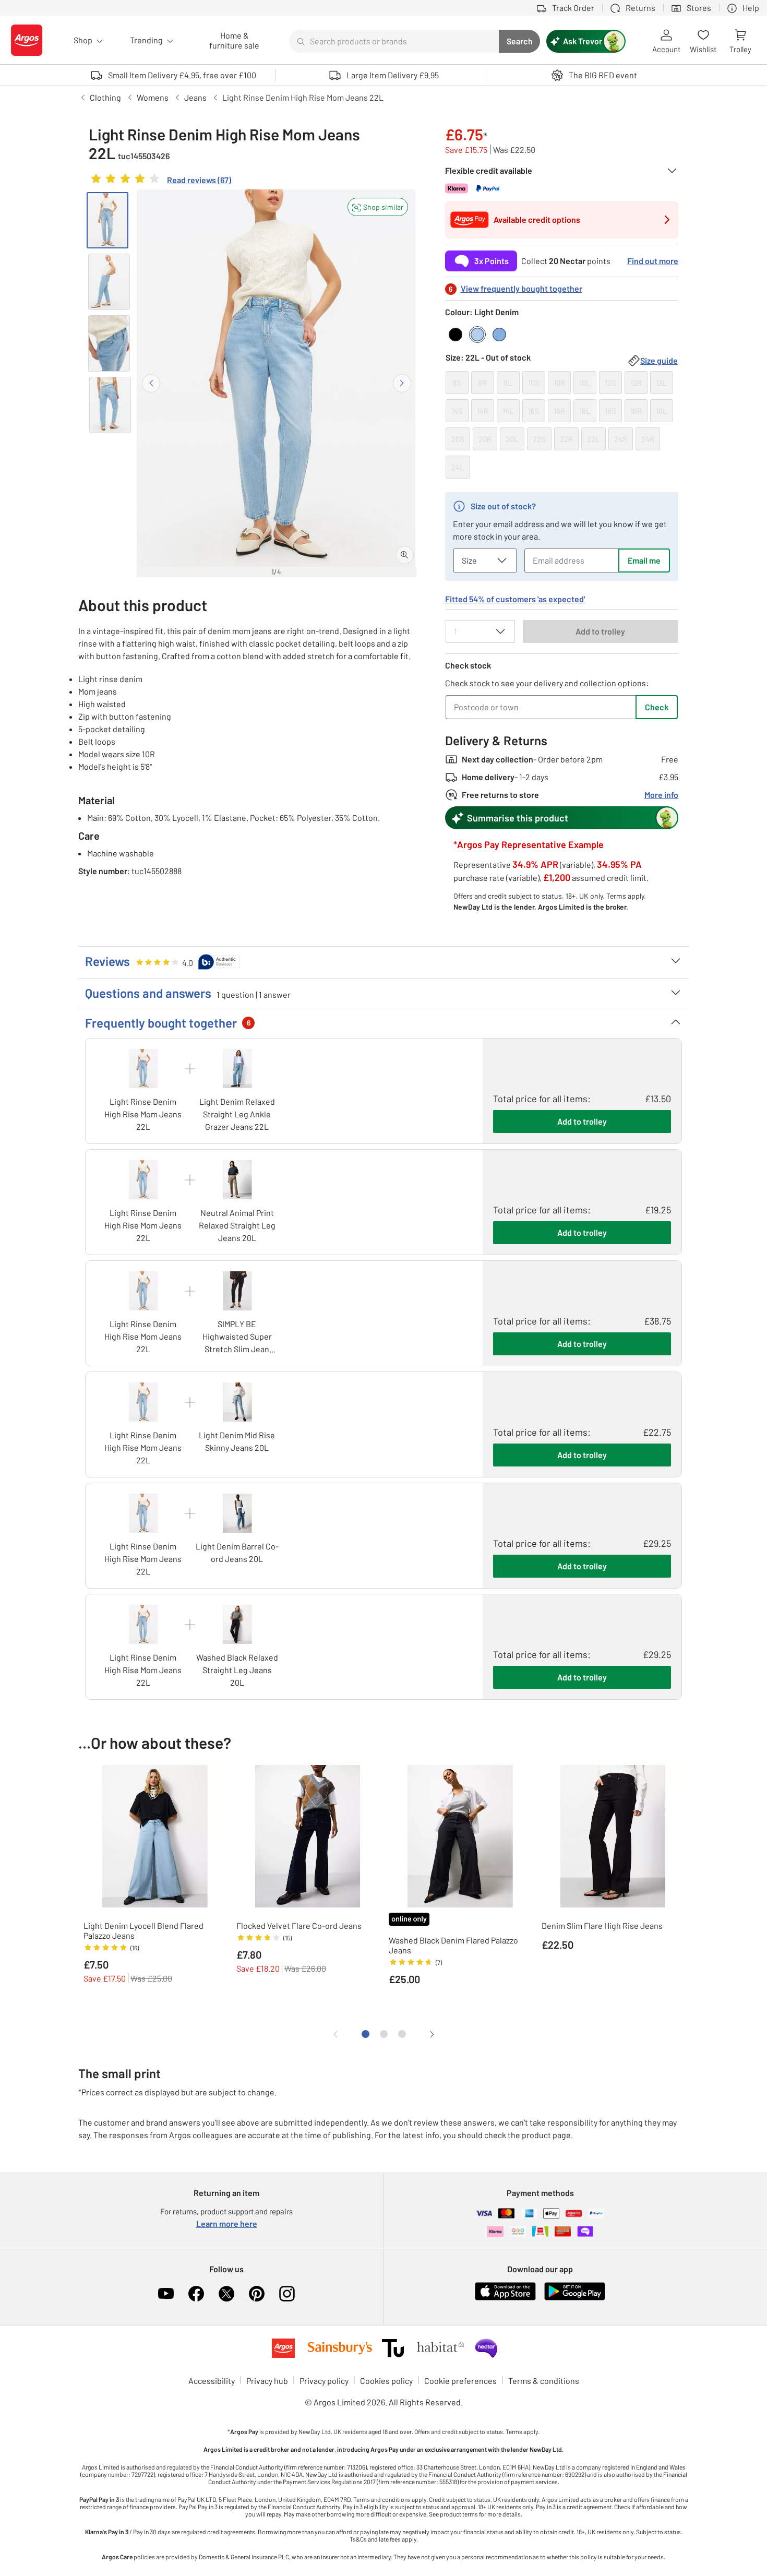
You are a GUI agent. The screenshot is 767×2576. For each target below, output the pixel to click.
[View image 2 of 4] (109, 282)
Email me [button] (644, 560)
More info (661, 795)
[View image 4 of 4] (110, 405)
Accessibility (212, 2381)
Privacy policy (324, 2381)
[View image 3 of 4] (109, 343)
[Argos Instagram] (287, 2294)
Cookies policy (386, 2381)
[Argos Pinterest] (257, 2294)
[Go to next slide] (402, 383)
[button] (378, 207)
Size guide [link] (659, 360)
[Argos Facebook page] (196, 2294)
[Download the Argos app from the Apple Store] (505, 2298)
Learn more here (227, 2223)
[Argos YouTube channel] (166, 2294)
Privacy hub (267, 2381)
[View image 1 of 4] (107, 220)
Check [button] (657, 707)
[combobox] (394, 41)
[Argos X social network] (226, 2294)
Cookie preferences (460, 2381)
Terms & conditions (544, 2381)
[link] (160, 181)
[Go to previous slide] (151, 383)
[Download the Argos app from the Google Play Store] (575, 2298)
